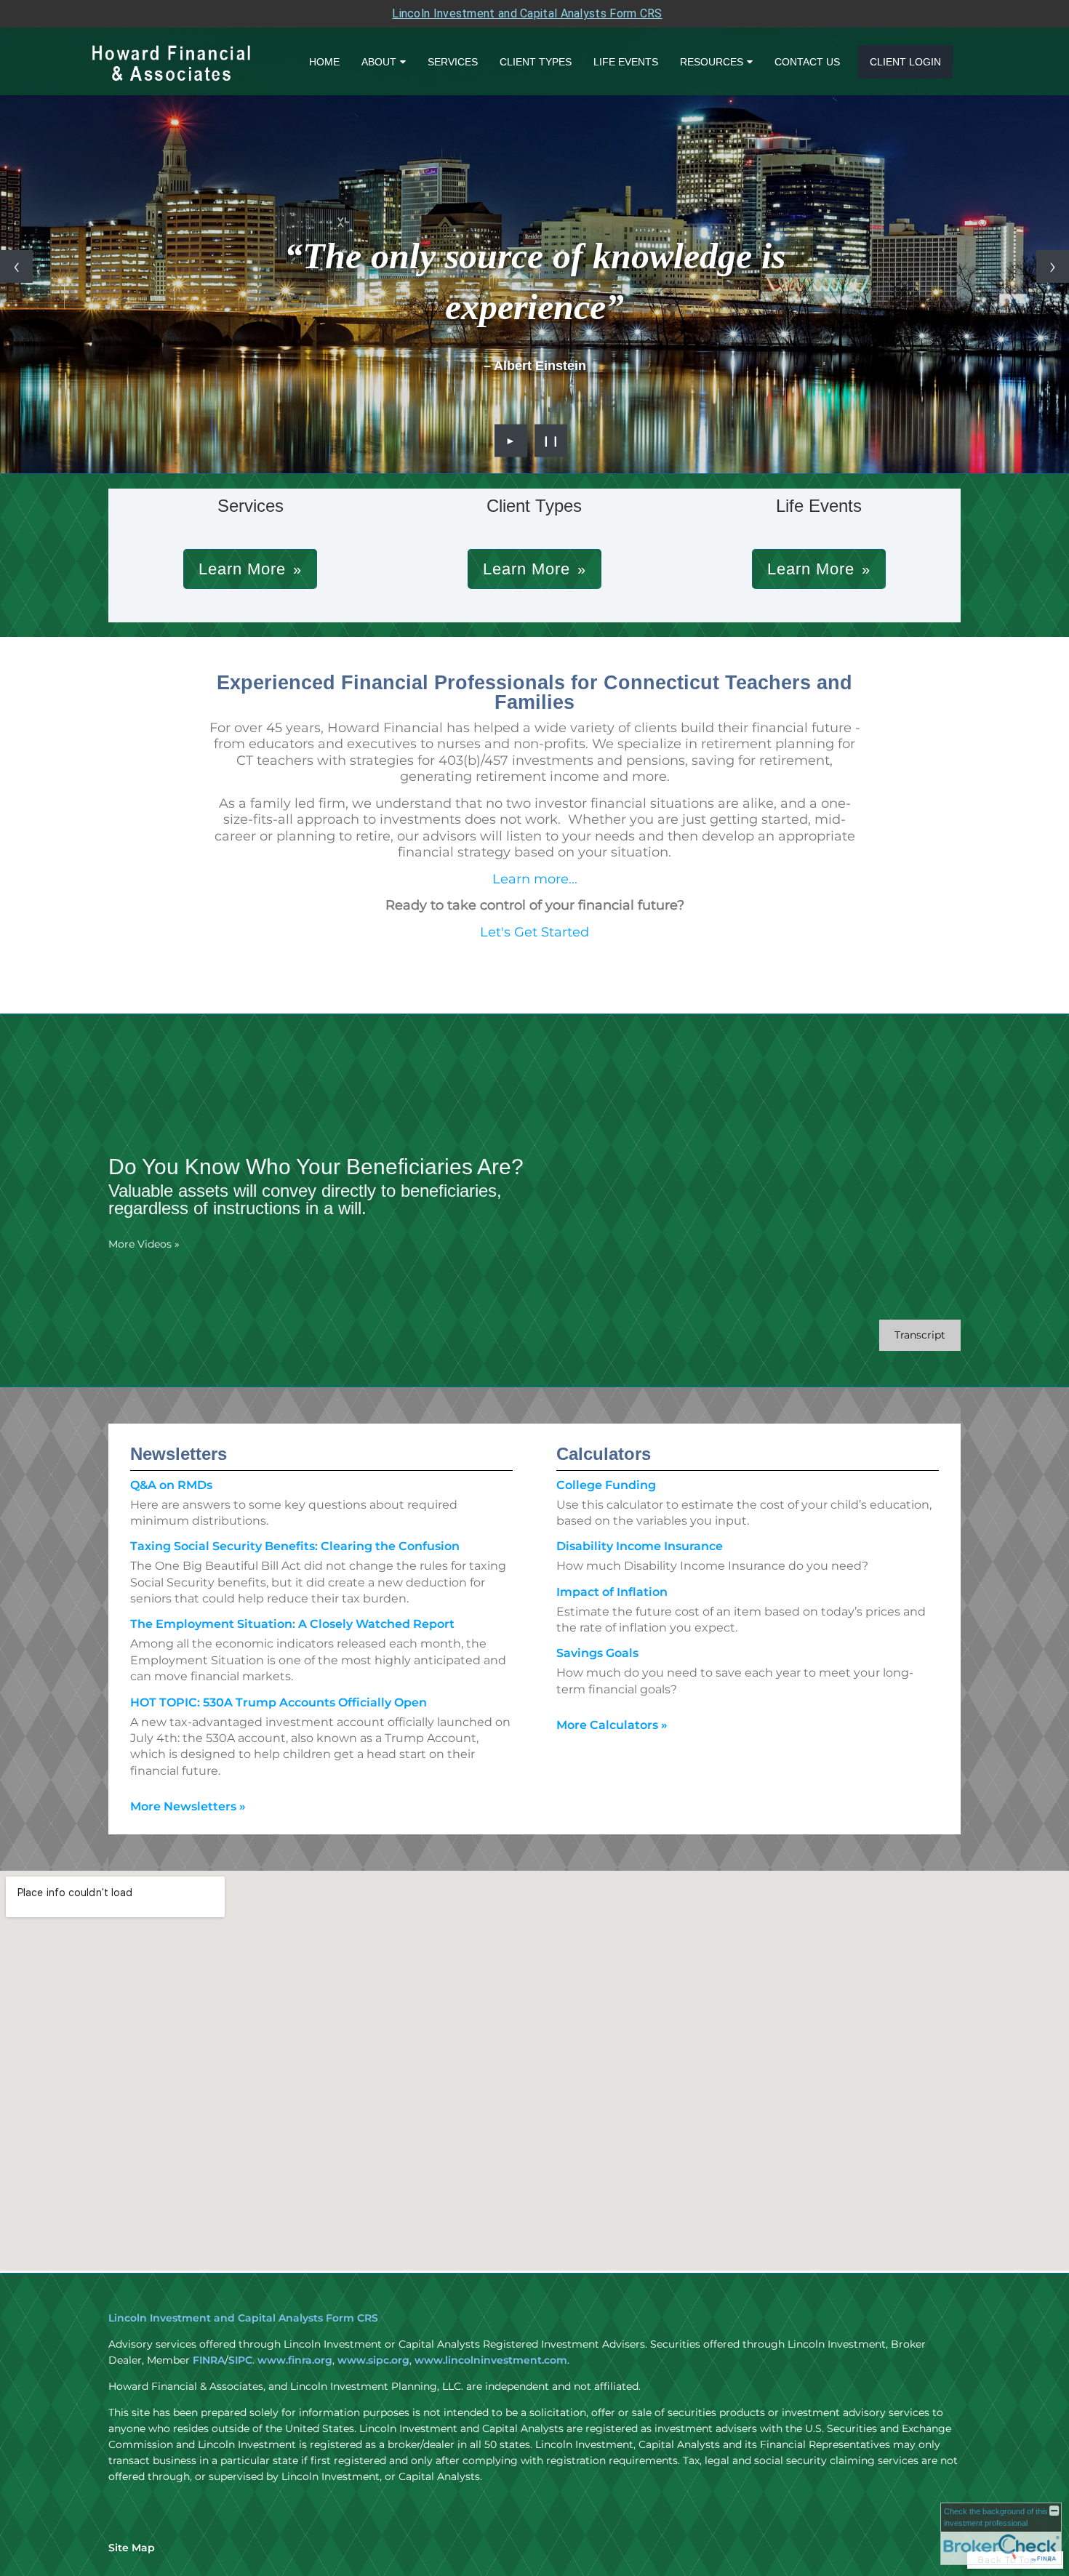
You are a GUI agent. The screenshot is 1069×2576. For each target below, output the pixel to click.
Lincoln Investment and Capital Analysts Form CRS (527, 13)
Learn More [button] (242, 569)
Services (453, 62)
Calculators (604, 1454)
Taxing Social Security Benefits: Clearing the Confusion (295, 1546)
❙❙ (551, 441)
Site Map (132, 2548)
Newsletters (179, 1454)
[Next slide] (1053, 266)
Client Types (536, 62)
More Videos (144, 1244)
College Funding (606, 1485)
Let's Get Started (534, 932)
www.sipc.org (373, 2360)
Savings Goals (597, 1653)
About (379, 62)
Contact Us (807, 62)
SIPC (240, 2360)
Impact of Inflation (612, 1592)
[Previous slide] (16, 266)
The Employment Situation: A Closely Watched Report (292, 1624)
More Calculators (612, 1725)
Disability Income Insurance (640, 1546)
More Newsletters (188, 1806)
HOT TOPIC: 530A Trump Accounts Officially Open (279, 1702)
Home (324, 62)
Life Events (626, 62)
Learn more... (535, 879)
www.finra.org (295, 2360)
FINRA (209, 2360)
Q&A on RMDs (171, 1485)
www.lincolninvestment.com (491, 2360)
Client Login (905, 62)
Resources (712, 62)
